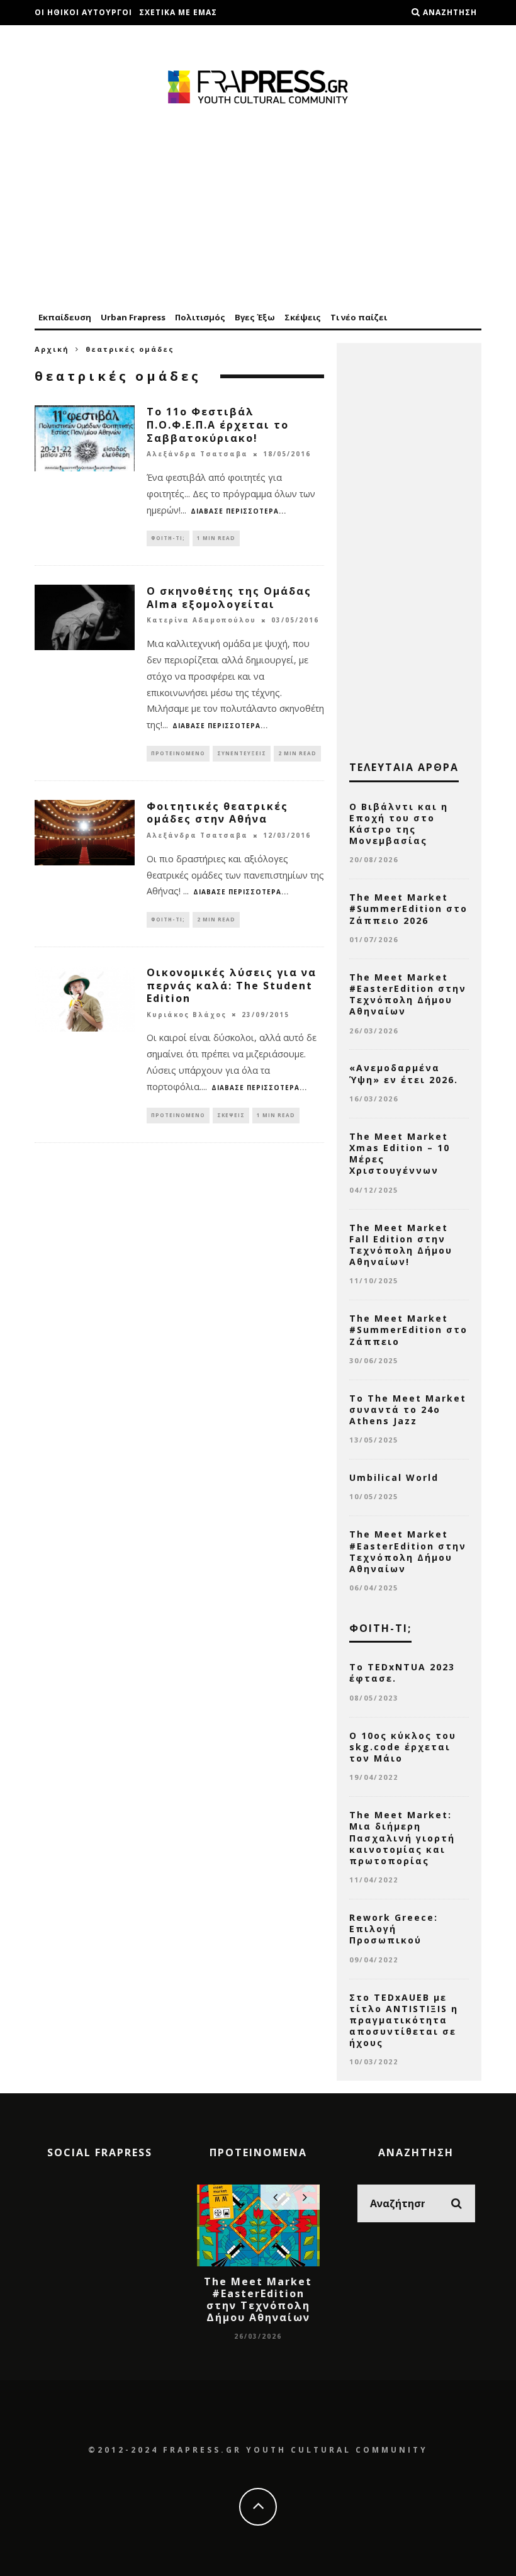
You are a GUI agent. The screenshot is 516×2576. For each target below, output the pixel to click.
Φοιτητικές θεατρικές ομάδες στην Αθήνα (217, 813)
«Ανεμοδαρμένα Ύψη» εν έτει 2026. (404, 1073)
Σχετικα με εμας (178, 12)
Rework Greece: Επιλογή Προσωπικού (394, 1929)
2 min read (297, 753)
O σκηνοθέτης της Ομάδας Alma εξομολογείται (229, 598)
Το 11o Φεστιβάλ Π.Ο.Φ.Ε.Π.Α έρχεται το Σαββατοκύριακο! (218, 425)
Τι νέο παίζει (359, 317)
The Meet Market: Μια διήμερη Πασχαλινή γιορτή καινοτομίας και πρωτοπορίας (402, 1838)
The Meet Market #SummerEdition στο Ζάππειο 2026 (408, 908)
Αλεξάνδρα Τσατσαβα (197, 454)
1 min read (216, 538)
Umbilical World (394, 1477)
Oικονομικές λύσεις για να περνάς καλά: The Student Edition (232, 986)
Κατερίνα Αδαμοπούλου (201, 621)
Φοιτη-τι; (168, 538)
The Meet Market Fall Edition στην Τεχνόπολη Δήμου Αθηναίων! (401, 1245)
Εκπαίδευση (65, 317)
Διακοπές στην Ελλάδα (89, 37)
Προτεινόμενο (178, 753)
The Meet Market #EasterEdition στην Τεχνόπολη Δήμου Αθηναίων (408, 994)
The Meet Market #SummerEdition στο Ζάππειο (408, 1330)
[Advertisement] (258, 209)
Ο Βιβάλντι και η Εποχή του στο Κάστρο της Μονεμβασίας (399, 824)
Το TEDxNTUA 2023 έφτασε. (402, 1673)
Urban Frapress (133, 317)
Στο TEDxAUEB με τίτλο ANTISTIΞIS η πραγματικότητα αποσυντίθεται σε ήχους (404, 2020)
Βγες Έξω (255, 317)
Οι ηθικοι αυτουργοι (83, 12)
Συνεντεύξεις (242, 753)
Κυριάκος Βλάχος (187, 1015)
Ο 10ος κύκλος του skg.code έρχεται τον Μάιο (403, 1747)
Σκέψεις (303, 317)
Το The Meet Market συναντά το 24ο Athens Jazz (408, 1409)
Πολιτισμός (200, 317)
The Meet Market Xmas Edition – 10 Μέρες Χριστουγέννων (400, 1154)
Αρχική (52, 349)
